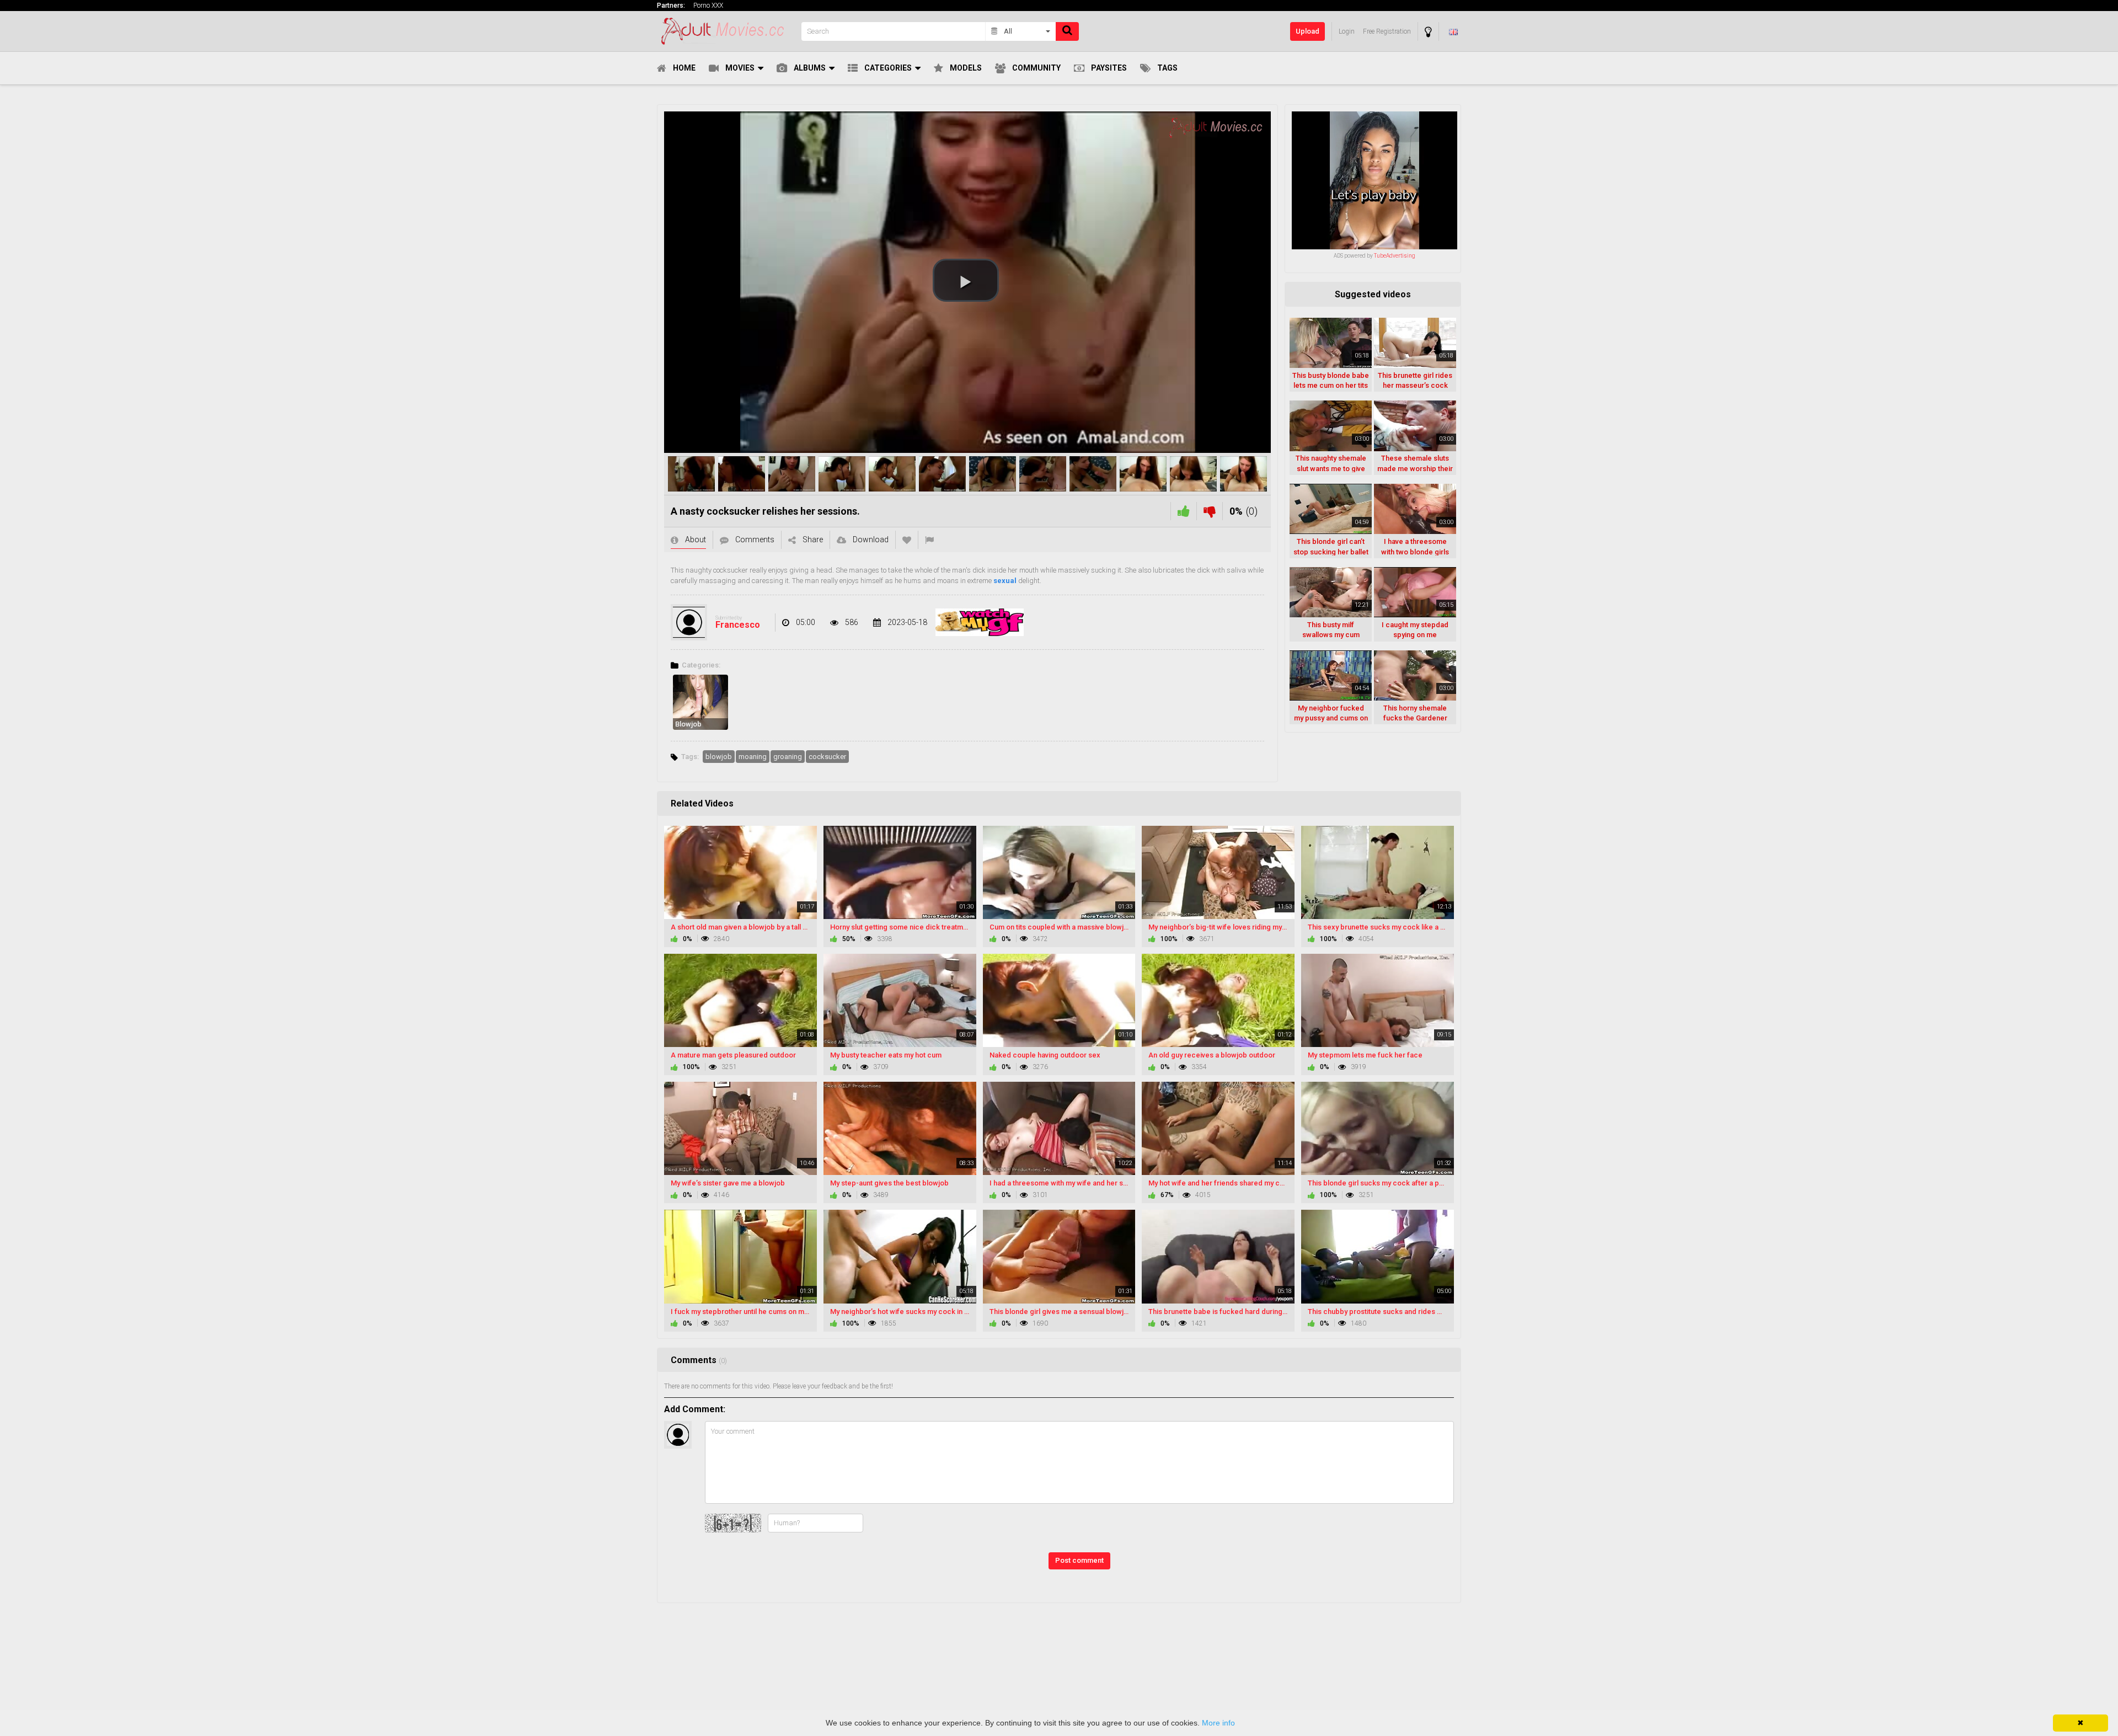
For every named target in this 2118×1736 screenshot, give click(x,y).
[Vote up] (1184, 511)
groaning (788, 757)
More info (1218, 1723)
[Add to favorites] (907, 540)
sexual (1005, 581)
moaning (753, 757)
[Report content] (929, 540)
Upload (1307, 31)
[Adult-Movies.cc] (726, 31)
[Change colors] (1428, 32)
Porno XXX (708, 6)
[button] (966, 280)
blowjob (719, 757)
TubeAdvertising (1395, 256)
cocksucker (827, 757)
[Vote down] (1210, 511)
